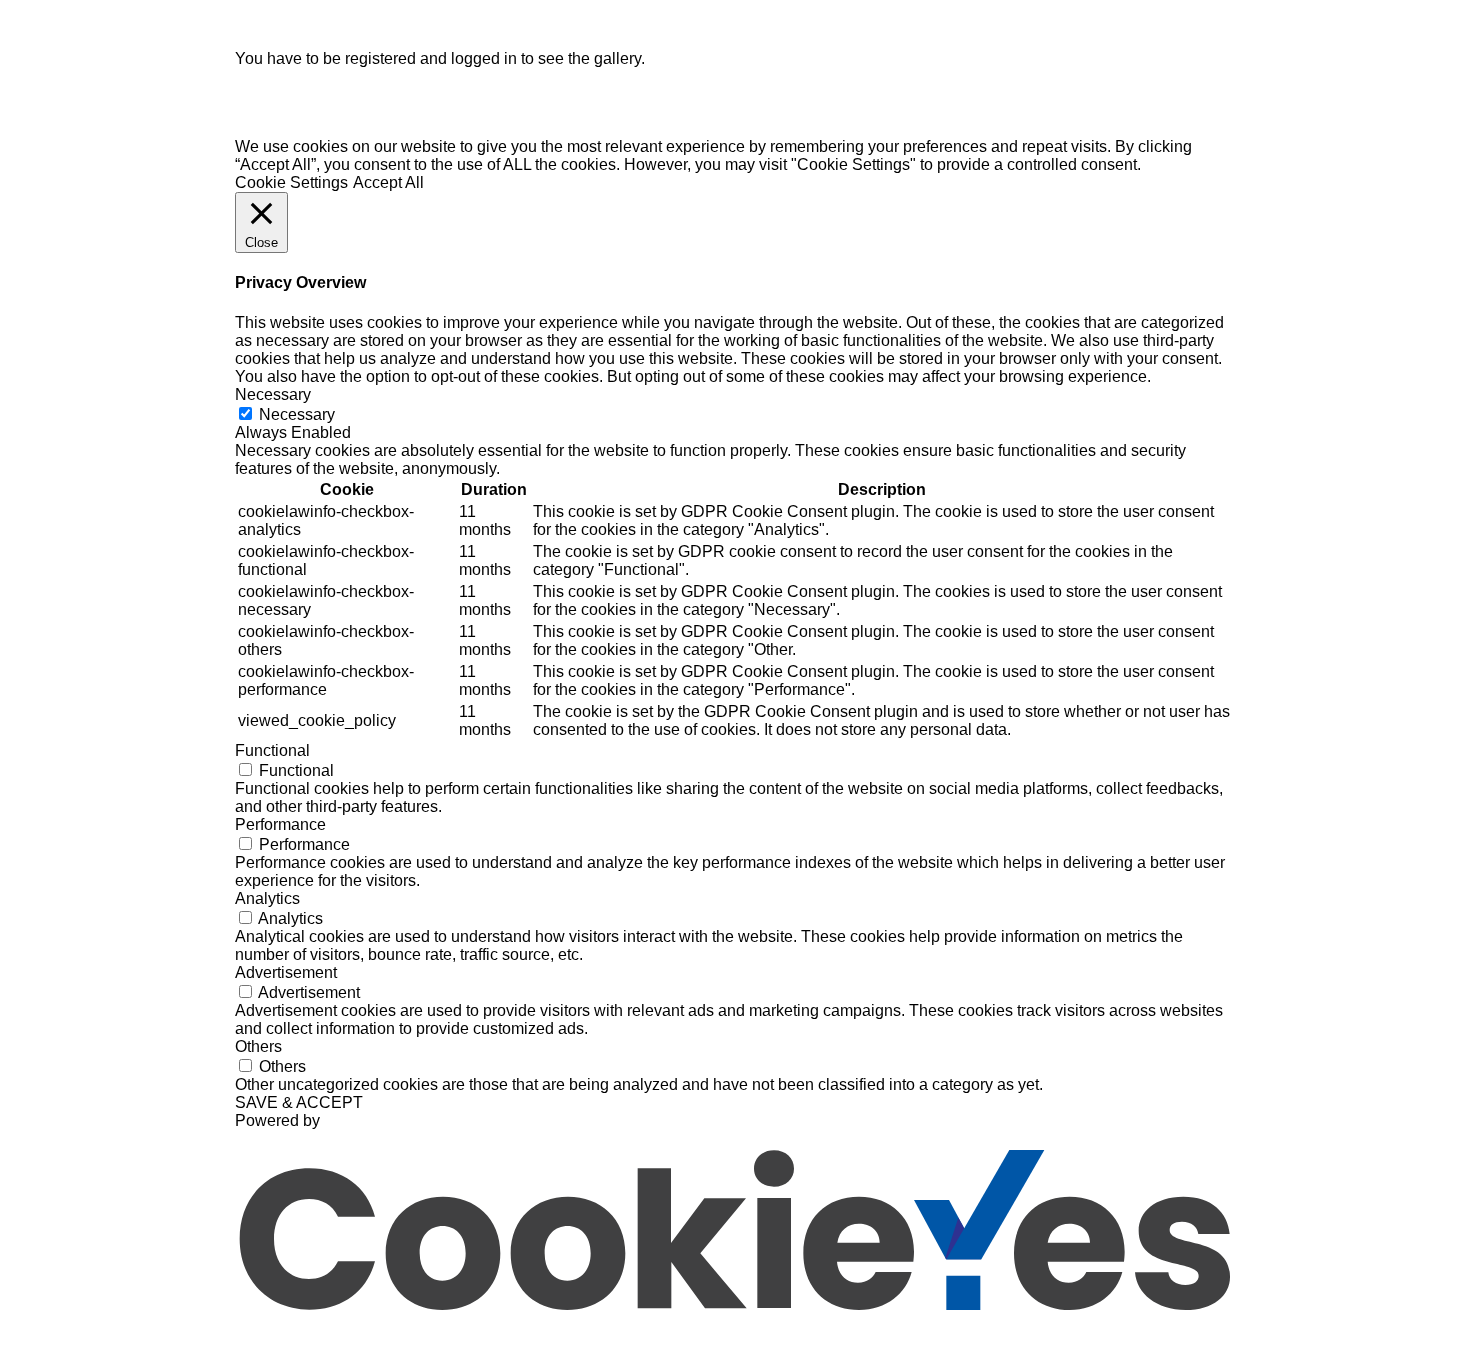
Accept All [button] (388, 182)
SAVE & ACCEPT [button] (299, 1102)
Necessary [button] (273, 394)
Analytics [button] (267, 898)
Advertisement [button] (286, 972)
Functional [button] (272, 750)
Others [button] (258, 1046)
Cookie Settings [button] (291, 182)
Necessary (297, 414)
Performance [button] (280, 824)
